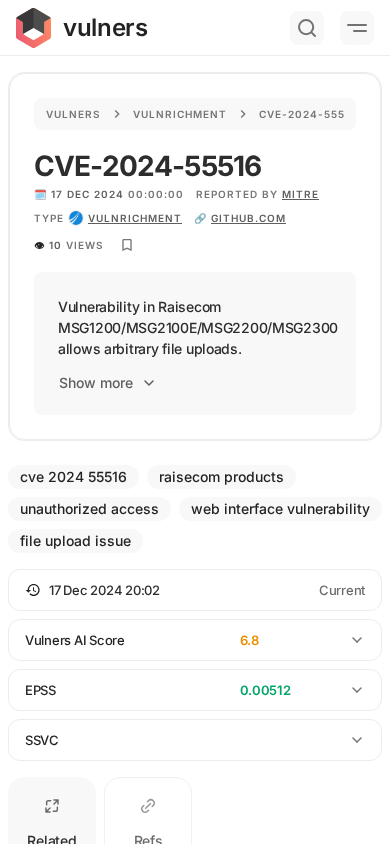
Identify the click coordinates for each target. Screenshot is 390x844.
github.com (248, 218)
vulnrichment (135, 218)
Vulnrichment (180, 114)
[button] (195, 590)
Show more (96, 382)
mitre (300, 194)
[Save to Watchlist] (127, 245)
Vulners (73, 114)
